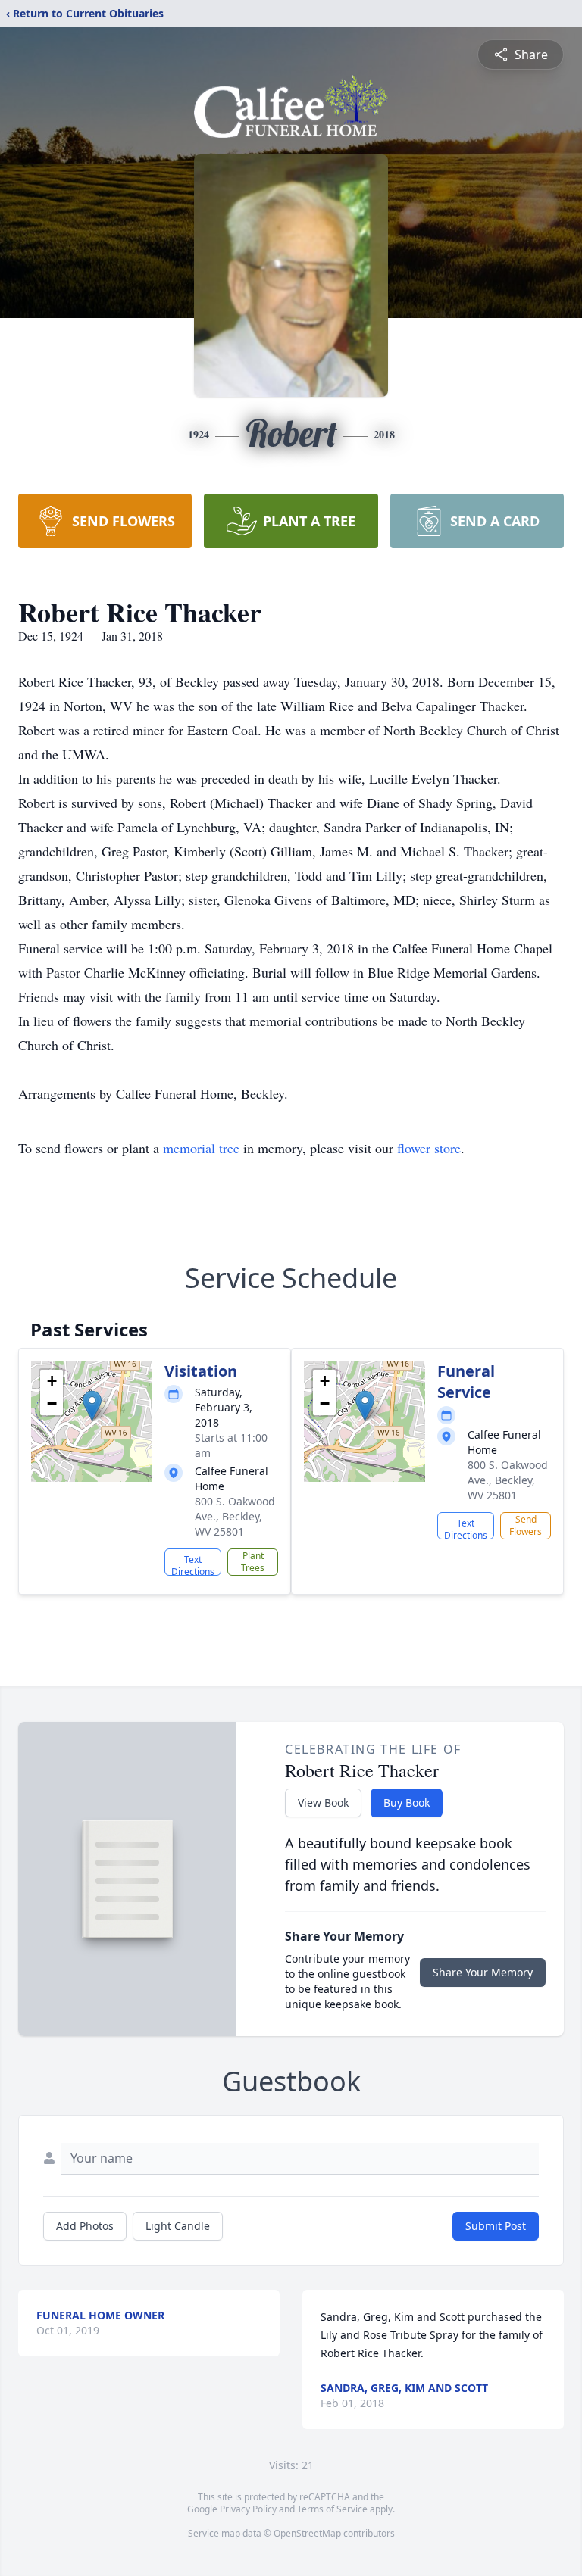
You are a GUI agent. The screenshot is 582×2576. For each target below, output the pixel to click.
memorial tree (201, 1148)
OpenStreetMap (307, 2533)
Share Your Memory (483, 1972)
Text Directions (193, 1564)
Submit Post (496, 2226)
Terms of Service (332, 2509)
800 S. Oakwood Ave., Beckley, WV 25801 (235, 1516)
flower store (429, 1148)
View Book (323, 1803)
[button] (92, 1406)
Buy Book (407, 1803)
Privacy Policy (248, 2509)
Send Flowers (526, 1525)
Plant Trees (253, 1562)
